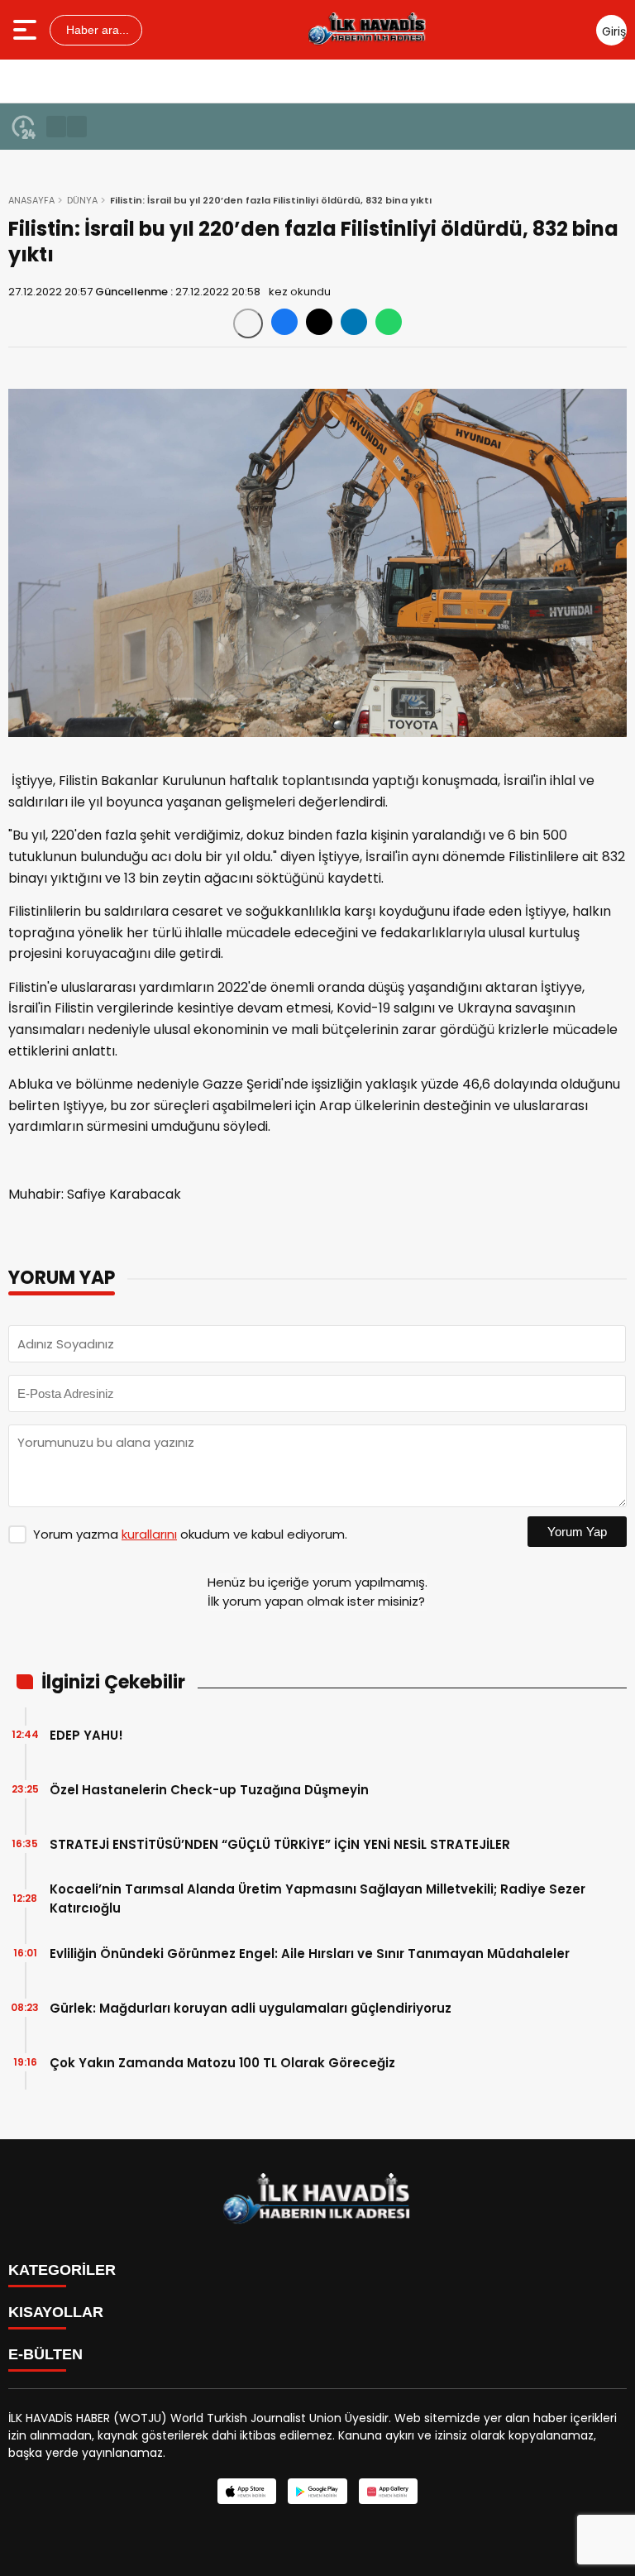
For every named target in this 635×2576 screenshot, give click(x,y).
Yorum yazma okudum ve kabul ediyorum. (190, 1534)
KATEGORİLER (62, 2270)
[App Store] (247, 2491)
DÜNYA (82, 200)
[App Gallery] (388, 2491)
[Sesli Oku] (248, 323)
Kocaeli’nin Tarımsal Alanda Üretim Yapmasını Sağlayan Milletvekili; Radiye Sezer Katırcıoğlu (317, 1898)
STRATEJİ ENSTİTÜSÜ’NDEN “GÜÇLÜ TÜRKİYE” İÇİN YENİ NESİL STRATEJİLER (280, 1844)
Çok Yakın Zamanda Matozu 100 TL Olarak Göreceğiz (222, 2063)
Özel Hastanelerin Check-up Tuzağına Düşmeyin (209, 1790)
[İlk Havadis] (368, 30)
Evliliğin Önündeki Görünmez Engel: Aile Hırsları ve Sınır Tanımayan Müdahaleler (310, 1954)
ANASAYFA (31, 200)
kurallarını (149, 1534)
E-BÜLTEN (45, 2354)
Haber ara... (96, 30)
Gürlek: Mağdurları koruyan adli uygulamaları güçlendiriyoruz (251, 2008)
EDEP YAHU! (86, 1735)
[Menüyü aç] (27, 30)
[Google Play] (317, 2491)
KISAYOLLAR (56, 2312)
